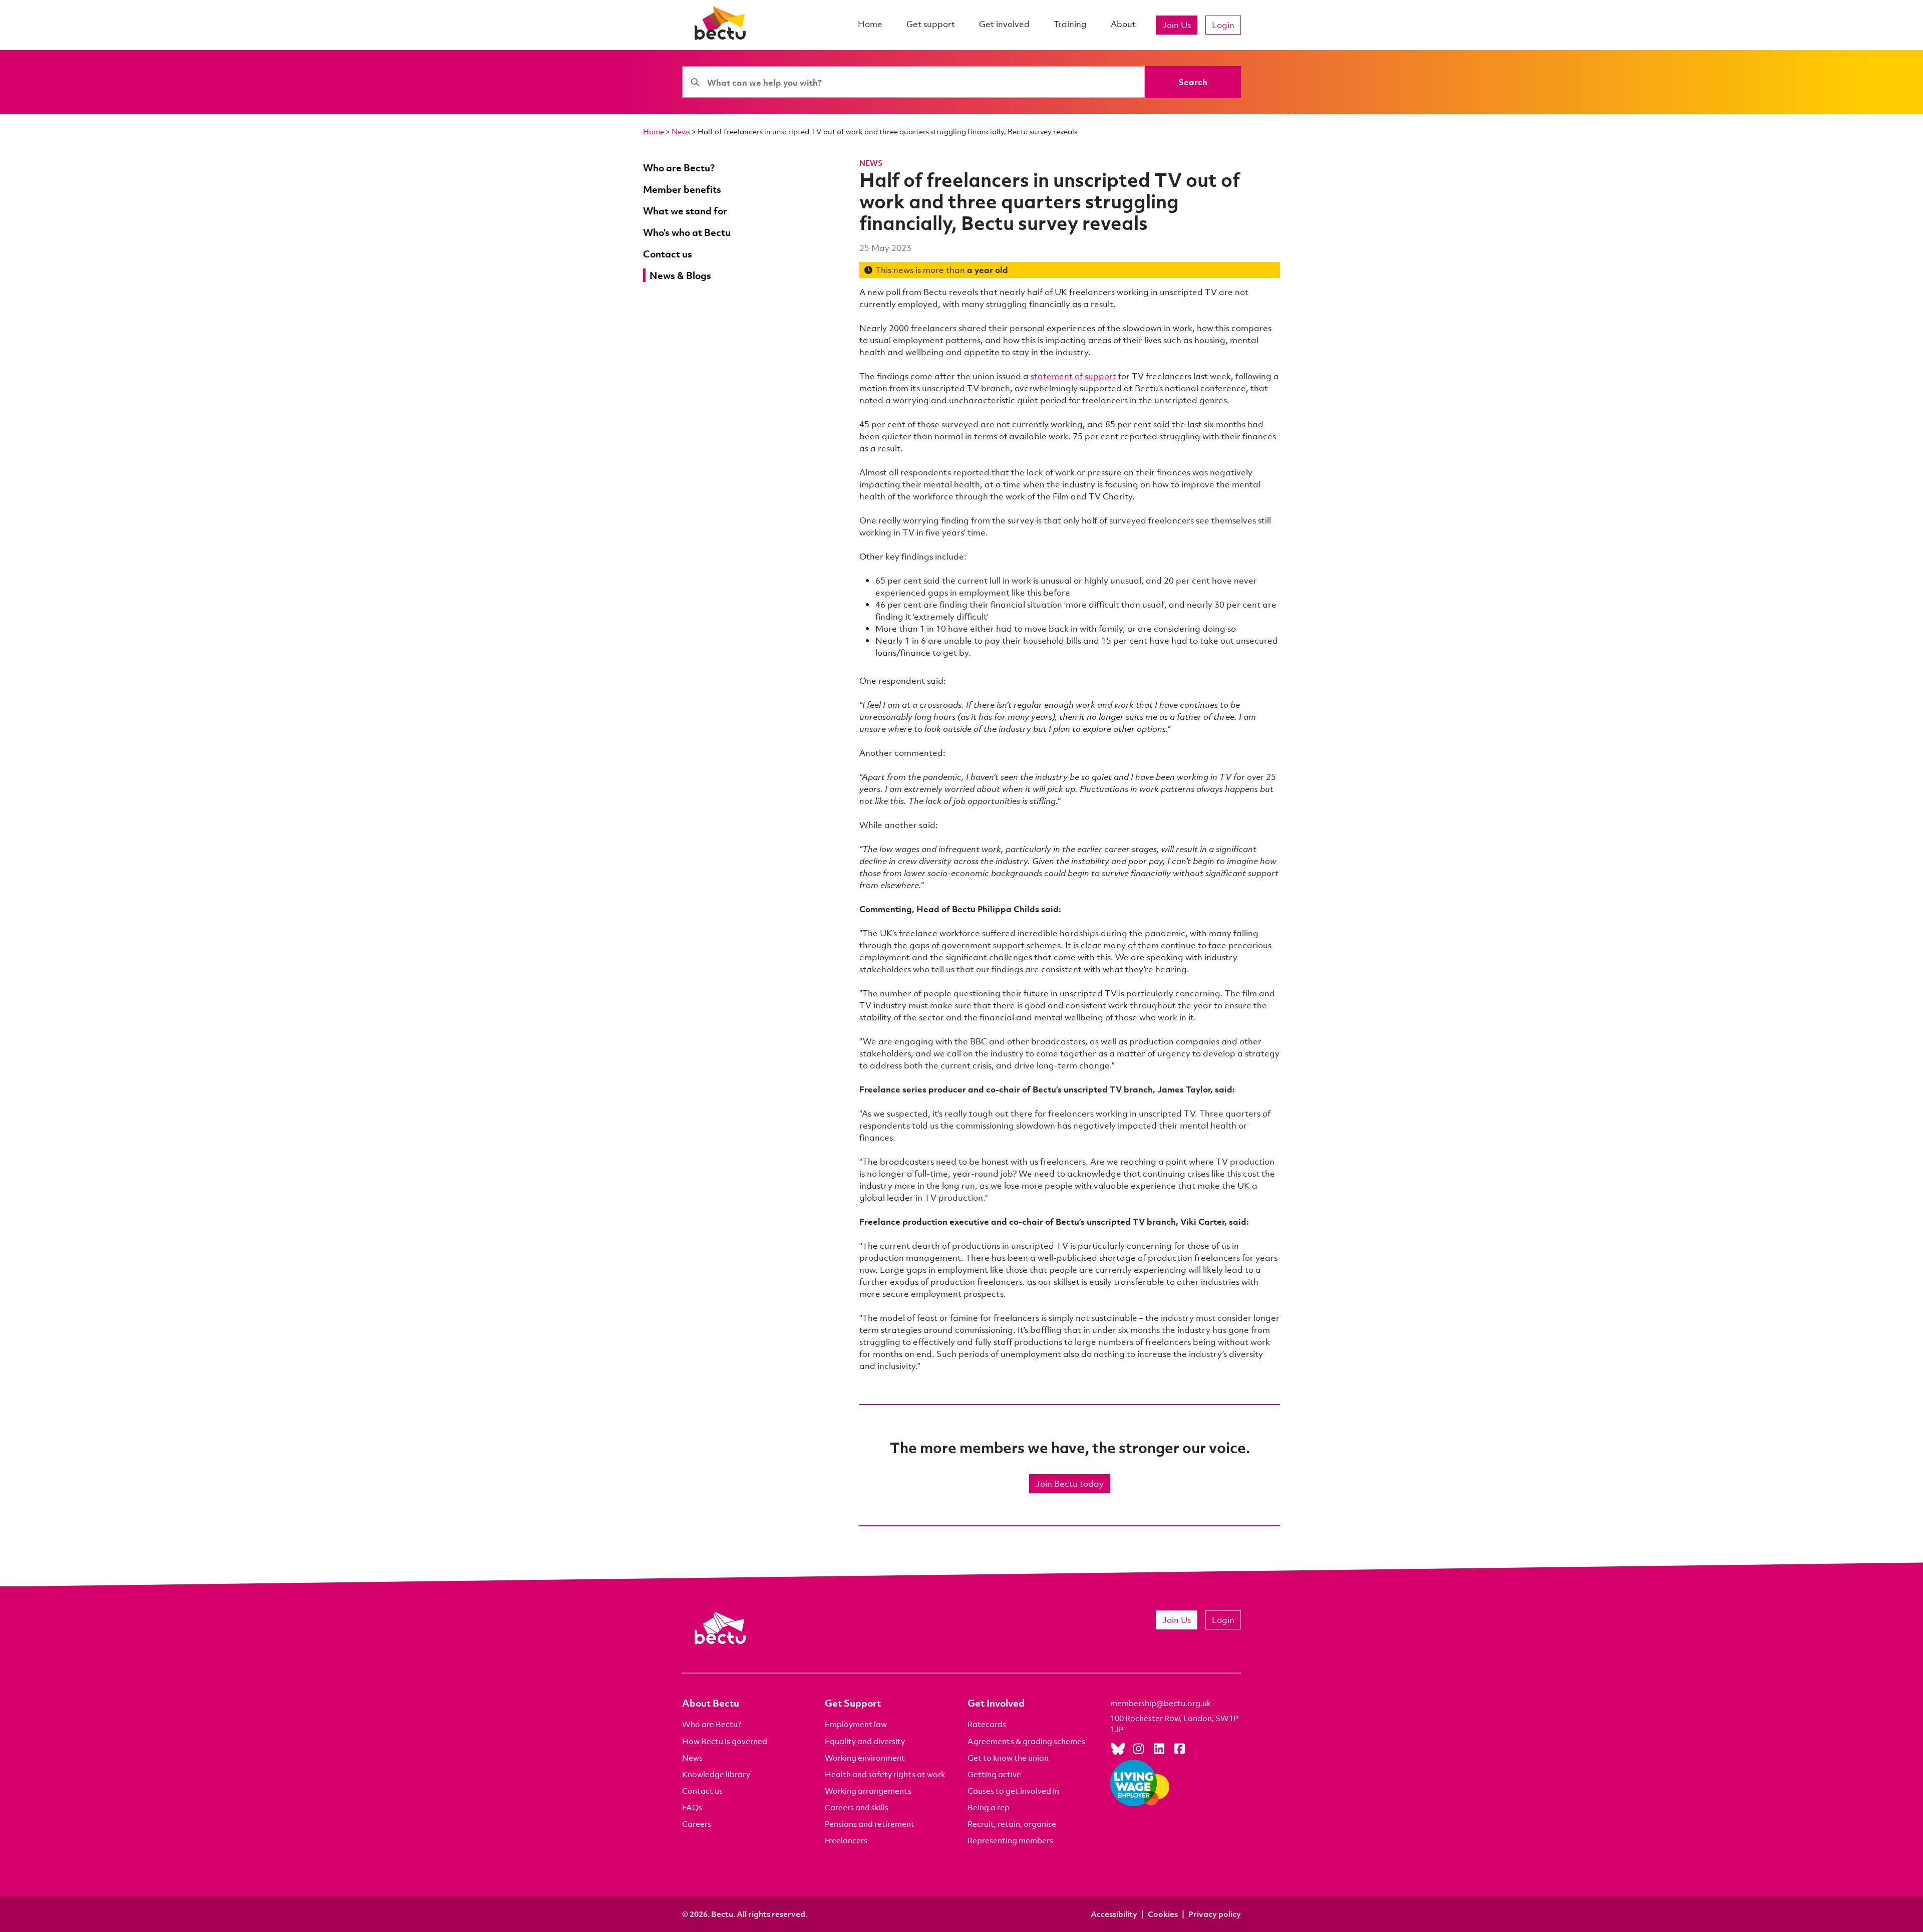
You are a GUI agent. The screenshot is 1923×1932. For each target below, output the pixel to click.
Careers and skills (857, 1807)
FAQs (692, 1807)
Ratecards (987, 1724)
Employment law (856, 1724)
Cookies (1163, 1914)
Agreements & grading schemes (1026, 1741)
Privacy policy (1215, 1914)
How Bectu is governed (725, 1741)
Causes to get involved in (1013, 1791)
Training (1070, 24)
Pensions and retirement (870, 1824)
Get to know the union (1008, 1758)
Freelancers (846, 1840)
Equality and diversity (865, 1741)
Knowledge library (716, 1774)
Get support (931, 24)
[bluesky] (1118, 1748)
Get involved (1004, 24)
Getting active (994, 1774)
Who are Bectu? (712, 1724)
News (681, 131)
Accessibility (1114, 1914)
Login (1223, 25)
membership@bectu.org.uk (1161, 1703)
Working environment (865, 1758)
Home (870, 24)
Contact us (702, 1791)
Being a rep (989, 1807)
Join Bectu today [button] (1070, 1483)
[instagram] (1138, 1748)
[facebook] (1179, 1748)
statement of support (1073, 376)
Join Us (1177, 25)
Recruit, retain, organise (1012, 1824)
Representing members (1010, 1840)
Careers (697, 1824)
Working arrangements (868, 1791)
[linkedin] (1159, 1748)
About (1123, 24)
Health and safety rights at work (885, 1774)
